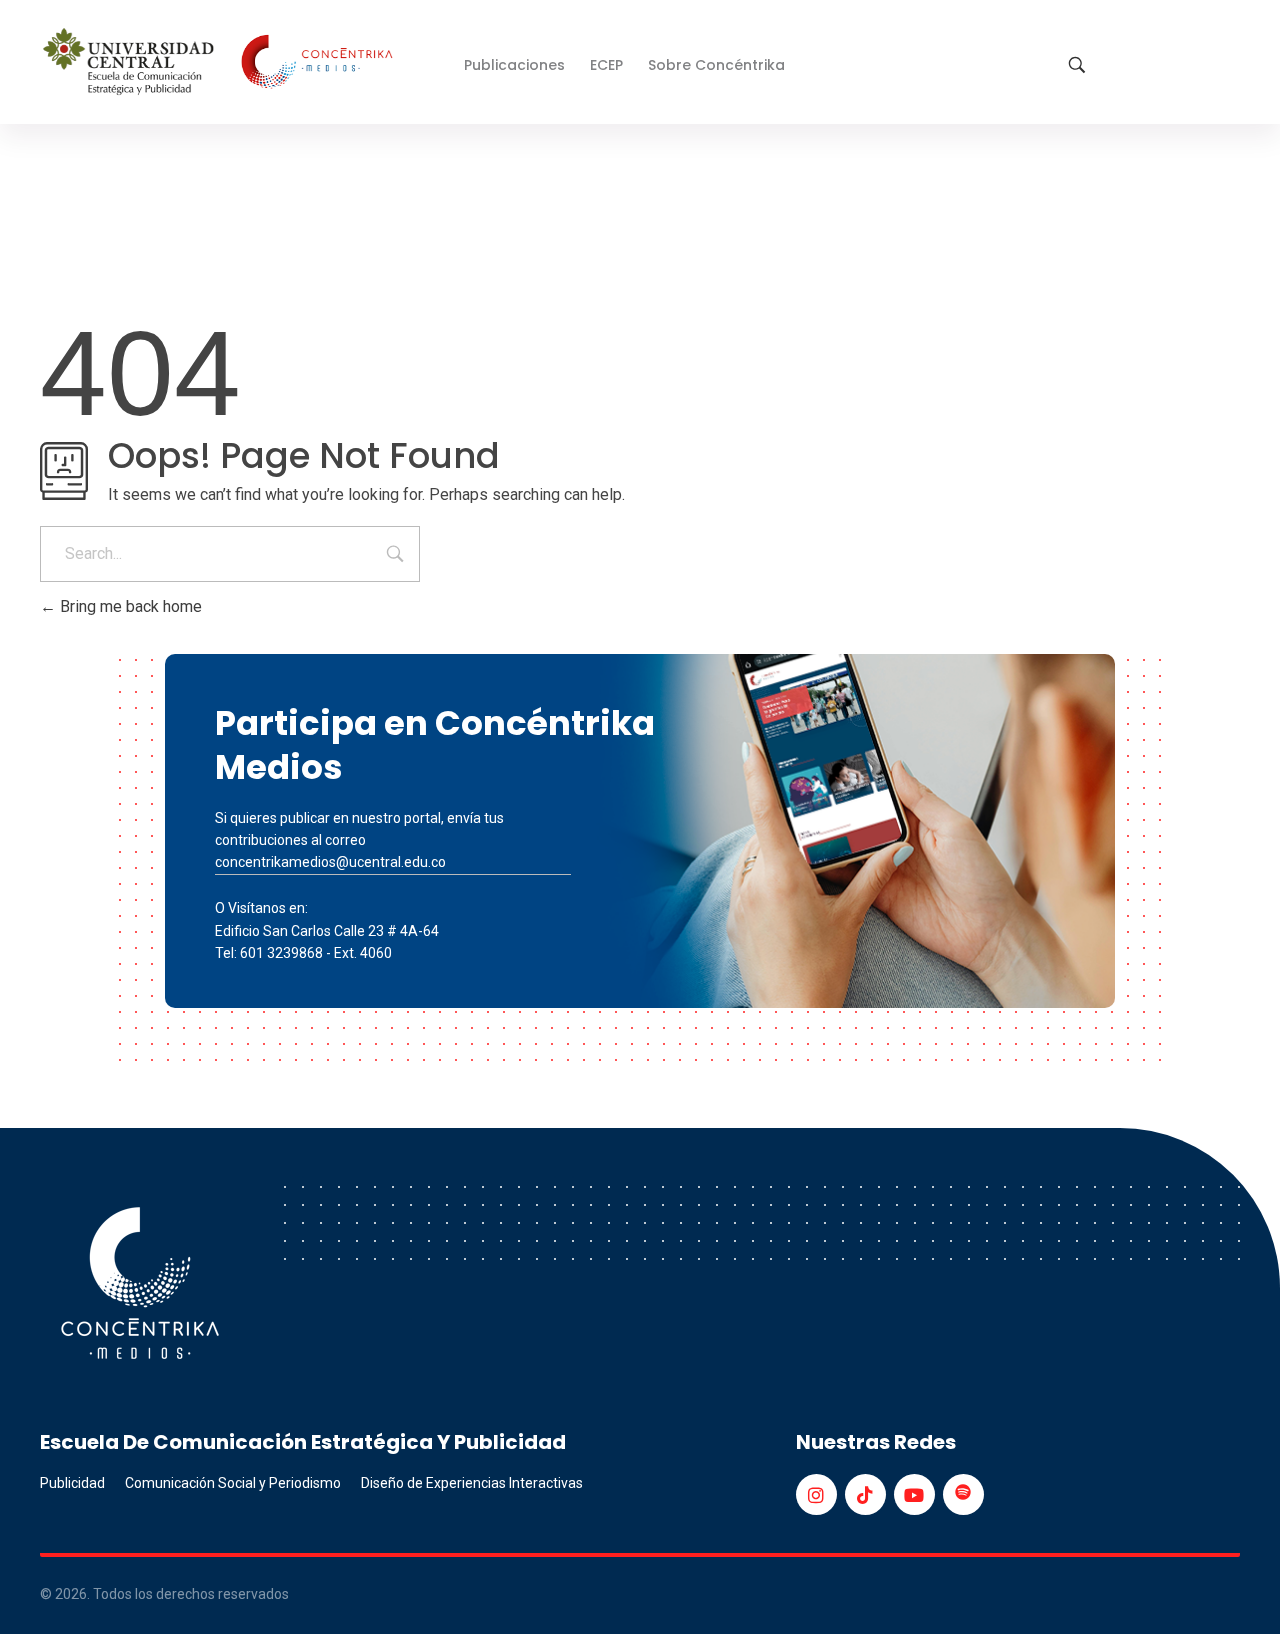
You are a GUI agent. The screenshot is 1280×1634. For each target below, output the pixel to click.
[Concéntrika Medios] (221, 63)
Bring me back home (129, 606)
